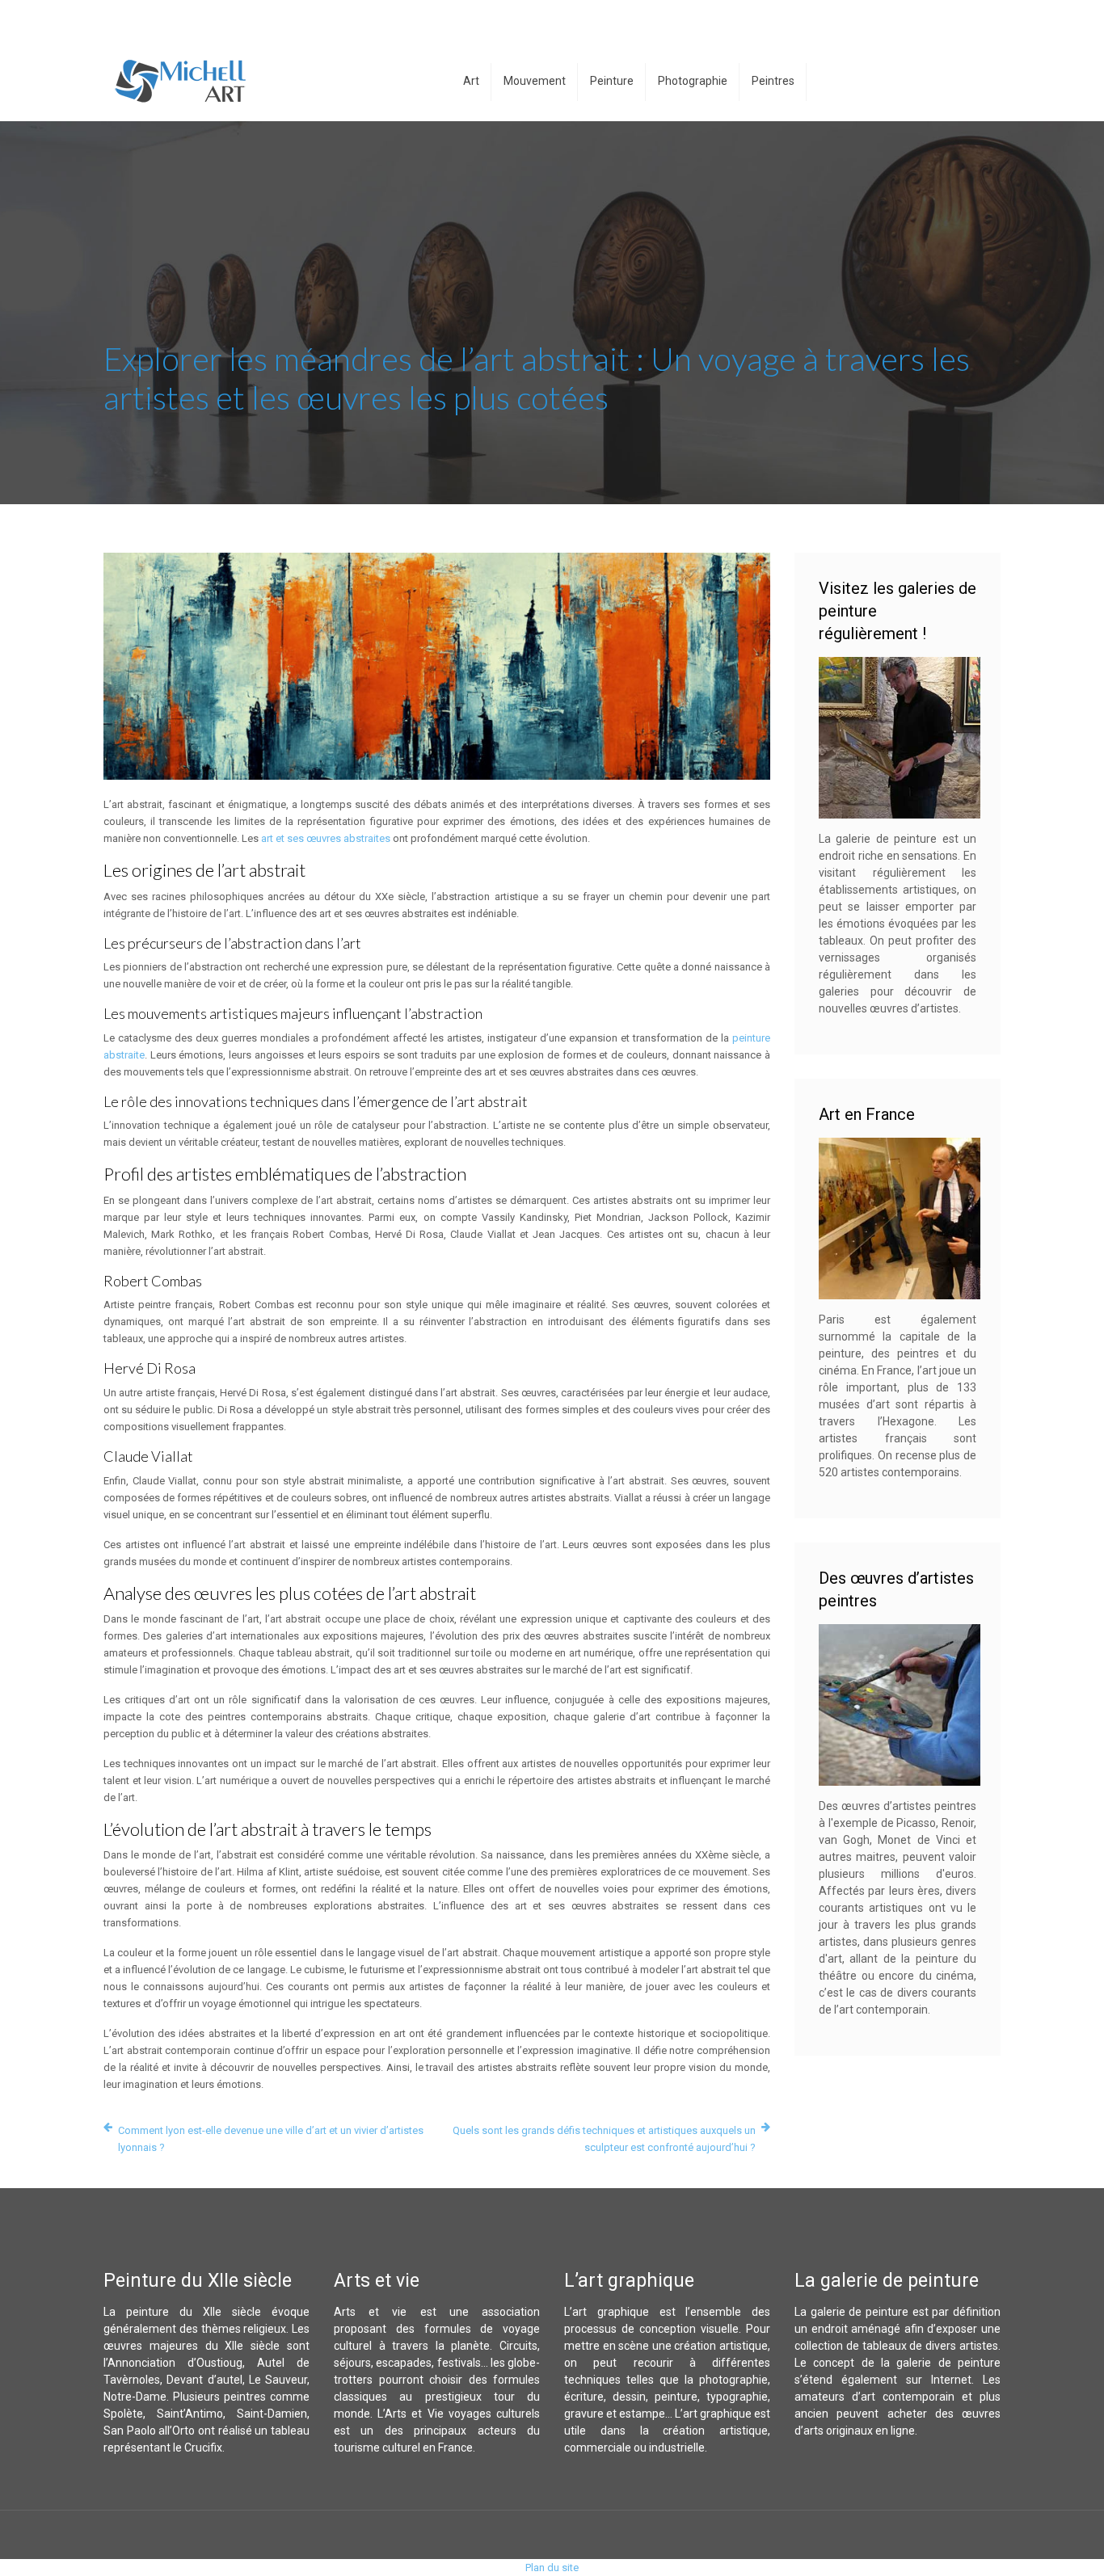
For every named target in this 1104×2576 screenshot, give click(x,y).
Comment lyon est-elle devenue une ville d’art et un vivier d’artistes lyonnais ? (271, 2139)
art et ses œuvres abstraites (326, 838)
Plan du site (552, 2568)
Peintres (773, 81)
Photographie (693, 81)
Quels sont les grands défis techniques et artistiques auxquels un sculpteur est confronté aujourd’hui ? (604, 2139)
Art (471, 81)
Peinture (612, 81)
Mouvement (535, 81)
